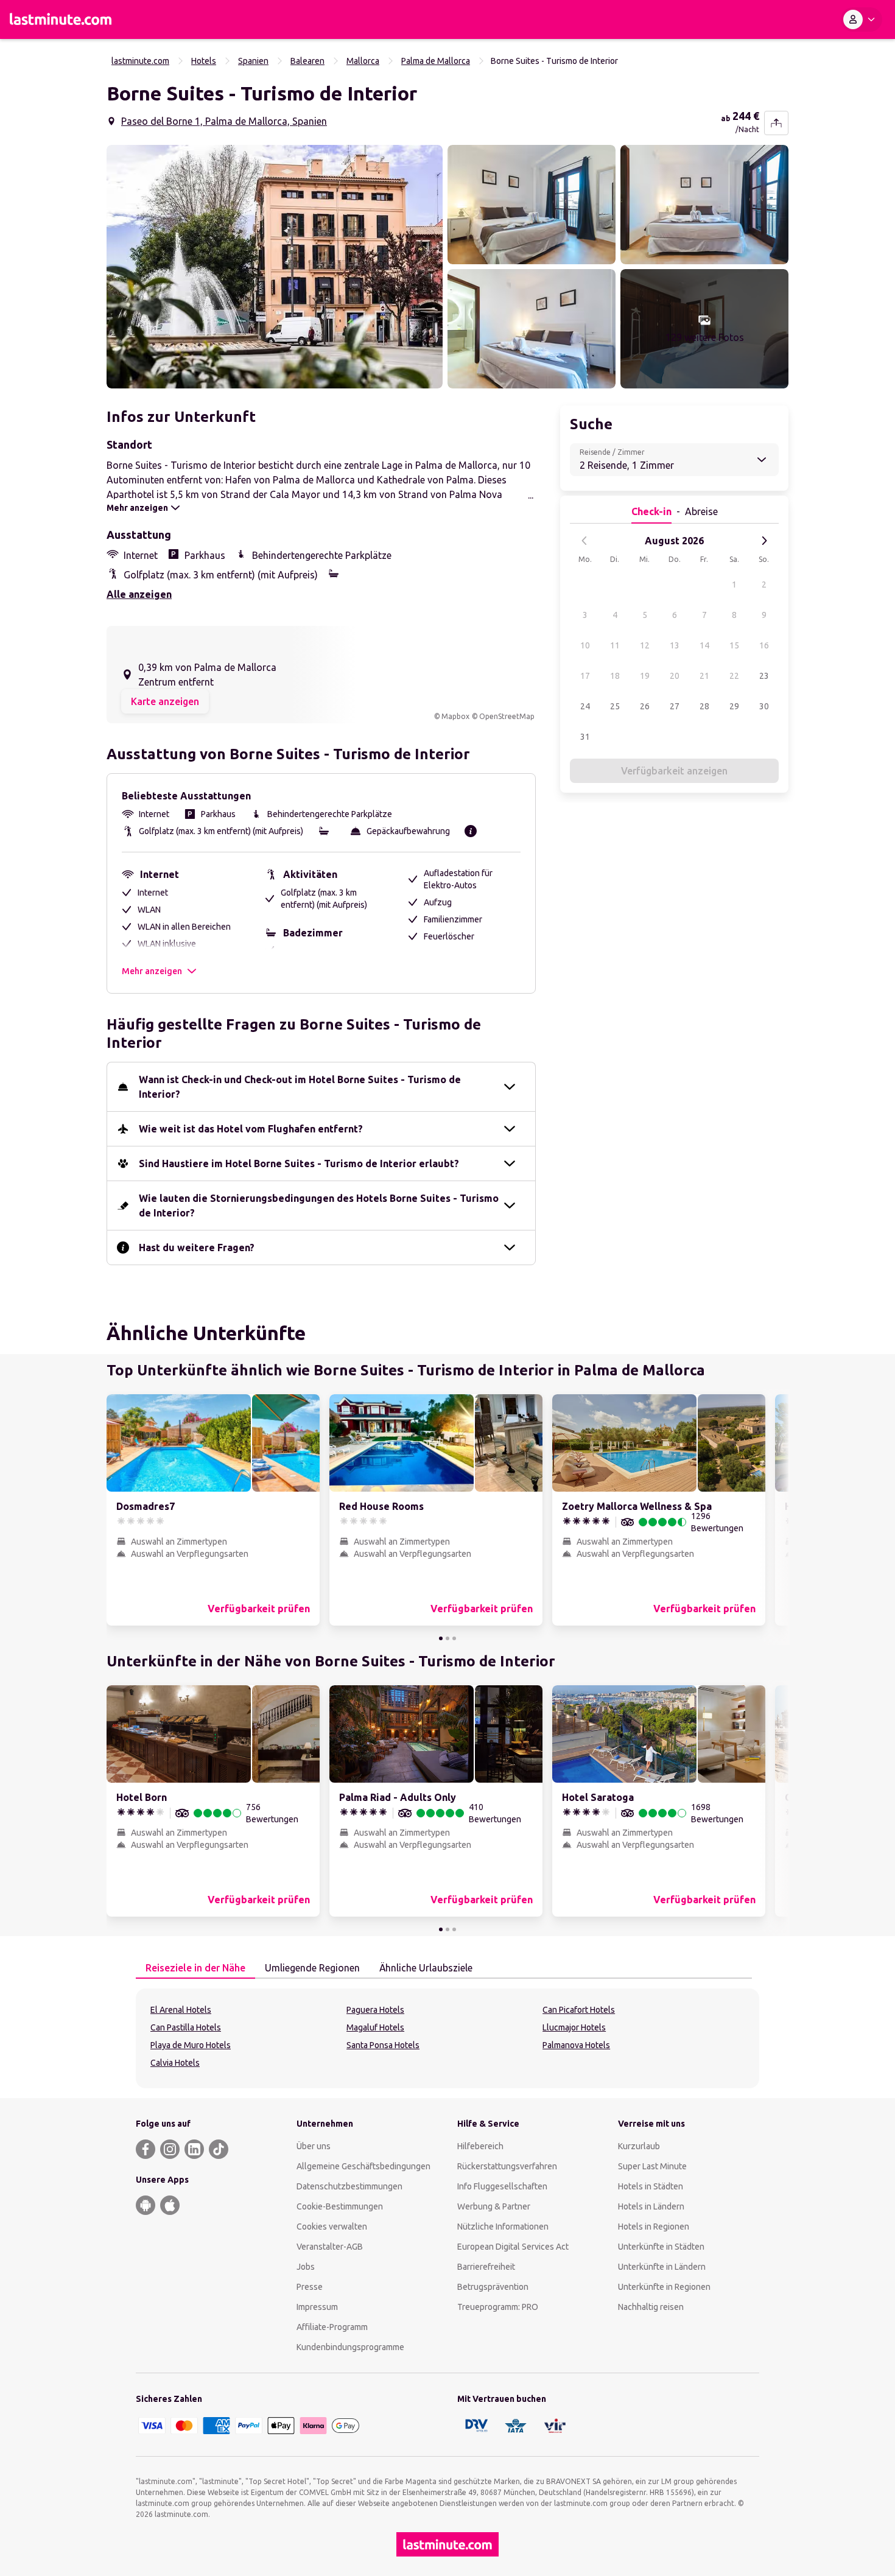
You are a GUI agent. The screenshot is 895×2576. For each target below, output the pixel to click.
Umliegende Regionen (312, 1968)
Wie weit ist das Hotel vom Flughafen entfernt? (251, 1129)
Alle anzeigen (139, 594)
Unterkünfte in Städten (661, 2247)
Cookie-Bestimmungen (340, 2206)
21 (704, 676)
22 (734, 676)
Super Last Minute (652, 2166)
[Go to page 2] (447, 1638)
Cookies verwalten (332, 2227)
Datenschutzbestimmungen (349, 2186)
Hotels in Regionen (654, 2227)
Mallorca (363, 61)
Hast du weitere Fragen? (197, 1248)
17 (585, 676)
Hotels (204, 61)
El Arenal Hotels (181, 2010)
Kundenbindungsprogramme (350, 2347)
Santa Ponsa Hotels (383, 2045)
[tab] (195, 1968)
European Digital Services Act (513, 2247)
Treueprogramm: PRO (498, 2307)
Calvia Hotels (175, 2063)
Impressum (317, 2307)
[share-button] (776, 123)
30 (764, 706)
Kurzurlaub (639, 2146)
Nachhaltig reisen (651, 2307)
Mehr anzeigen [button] (152, 971)
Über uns (314, 2146)
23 (764, 676)
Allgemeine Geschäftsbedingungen (363, 2166)
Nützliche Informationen (503, 2227)
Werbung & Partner (494, 2206)
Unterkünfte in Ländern (662, 2267)
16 (764, 645)
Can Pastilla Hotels (186, 2027)
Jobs (306, 2267)
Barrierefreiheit (486, 2267)
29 (734, 706)
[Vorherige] (584, 541)
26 (645, 706)
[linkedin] (194, 2149)
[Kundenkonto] (862, 19)
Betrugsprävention (493, 2287)
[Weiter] (764, 541)
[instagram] (170, 2149)
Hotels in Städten (651, 2186)
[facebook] (146, 2149)
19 (645, 676)
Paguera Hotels (375, 2010)
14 (704, 645)
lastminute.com (140, 61)
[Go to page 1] (441, 1638)
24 (585, 706)
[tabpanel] (447, 2038)
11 (615, 645)
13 (675, 645)
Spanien (253, 61)
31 (585, 737)
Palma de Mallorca (436, 61)
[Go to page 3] (454, 1638)
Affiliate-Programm (332, 2327)
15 (734, 645)
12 (645, 645)
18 (615, 676)
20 (675, 676)
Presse (310, 2287)
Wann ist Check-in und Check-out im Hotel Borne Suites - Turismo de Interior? (300, 1087)
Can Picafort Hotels (579, 2010)
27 (675, 706)
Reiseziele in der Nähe (195, 1968)
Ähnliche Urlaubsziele (426, 1968)
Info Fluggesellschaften (502, 2186)
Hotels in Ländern (651, 2206)
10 (585, 645)
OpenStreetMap (507, 716)
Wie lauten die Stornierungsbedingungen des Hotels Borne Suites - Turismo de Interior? (319, 1206)
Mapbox (455, 716)
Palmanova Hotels (576, 2045)
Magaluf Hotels (375, 2027)
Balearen (307, 61)
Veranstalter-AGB (330, 2247)
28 (704, 706)
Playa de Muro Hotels (191, 2045)
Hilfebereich (480, 2146)
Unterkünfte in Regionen (664, 2287)
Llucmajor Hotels (574, 2027)
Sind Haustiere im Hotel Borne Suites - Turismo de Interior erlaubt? (299, 1163)
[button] (275, 267)
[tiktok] (219, 2149)
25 (615, 706)
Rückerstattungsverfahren (507, 2166)
